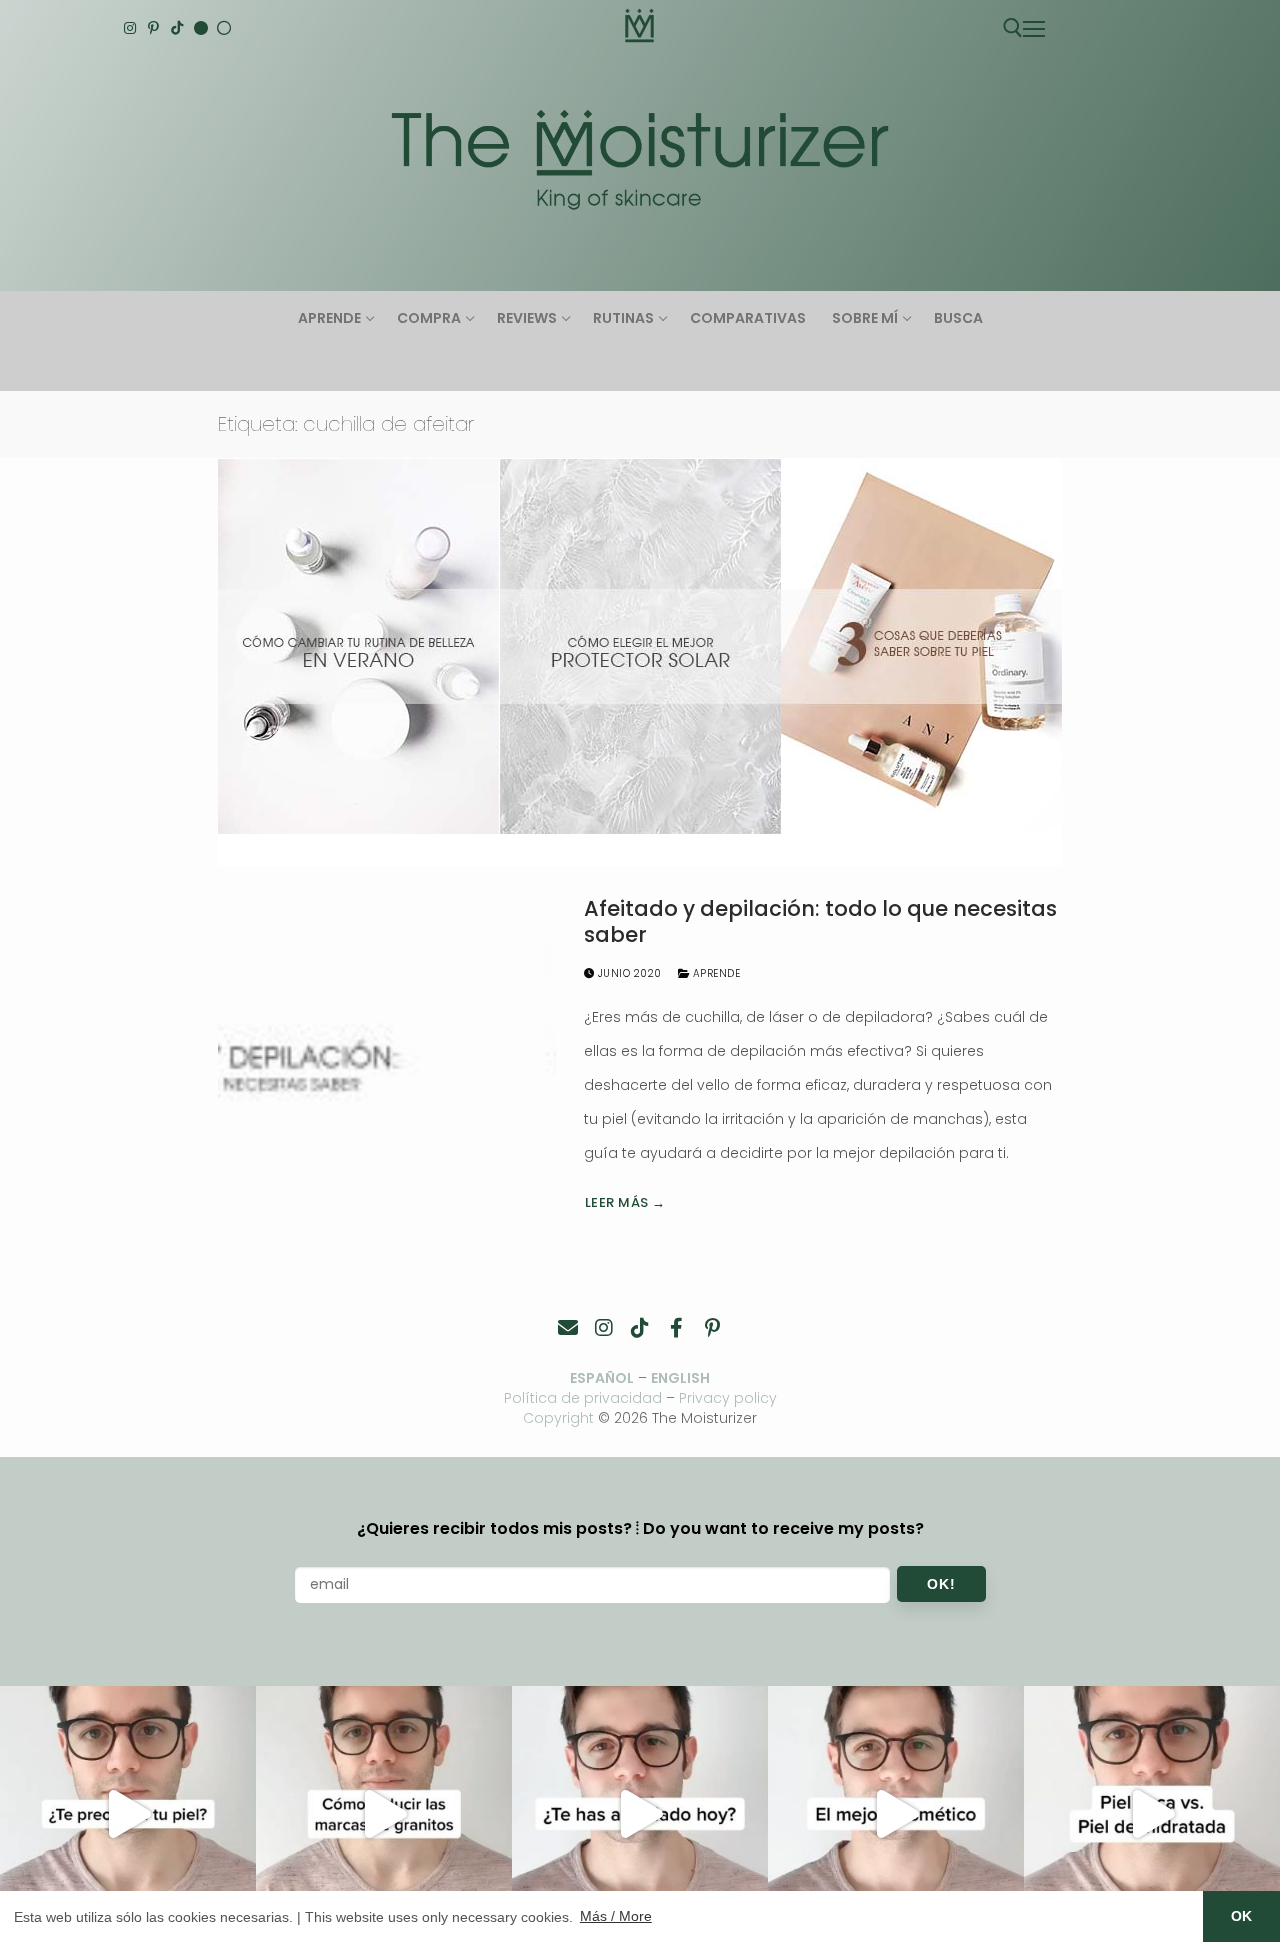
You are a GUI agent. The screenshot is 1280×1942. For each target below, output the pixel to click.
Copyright (558, 1418)
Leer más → (625, 1202)
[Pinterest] (154, 28)
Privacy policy (728, 1398)
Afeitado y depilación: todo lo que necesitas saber (820, 921)
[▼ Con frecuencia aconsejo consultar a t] (128, 1814)
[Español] (224, 28)
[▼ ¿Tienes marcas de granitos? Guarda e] (384, 1814)
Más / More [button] (616, 1916)
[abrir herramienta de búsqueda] (1013, 28)
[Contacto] (568, 1328)
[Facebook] (676, 1328)
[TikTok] (177, 28)
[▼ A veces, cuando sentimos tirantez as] (1152, 1814)
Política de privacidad (583, 1398)
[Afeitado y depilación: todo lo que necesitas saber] (387, 1057)
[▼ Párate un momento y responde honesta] (640, 1814)
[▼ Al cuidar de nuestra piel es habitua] (896, 1814)
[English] (201, 28)
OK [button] (1241, 1916)
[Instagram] (130, 28)
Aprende (714, 973)
